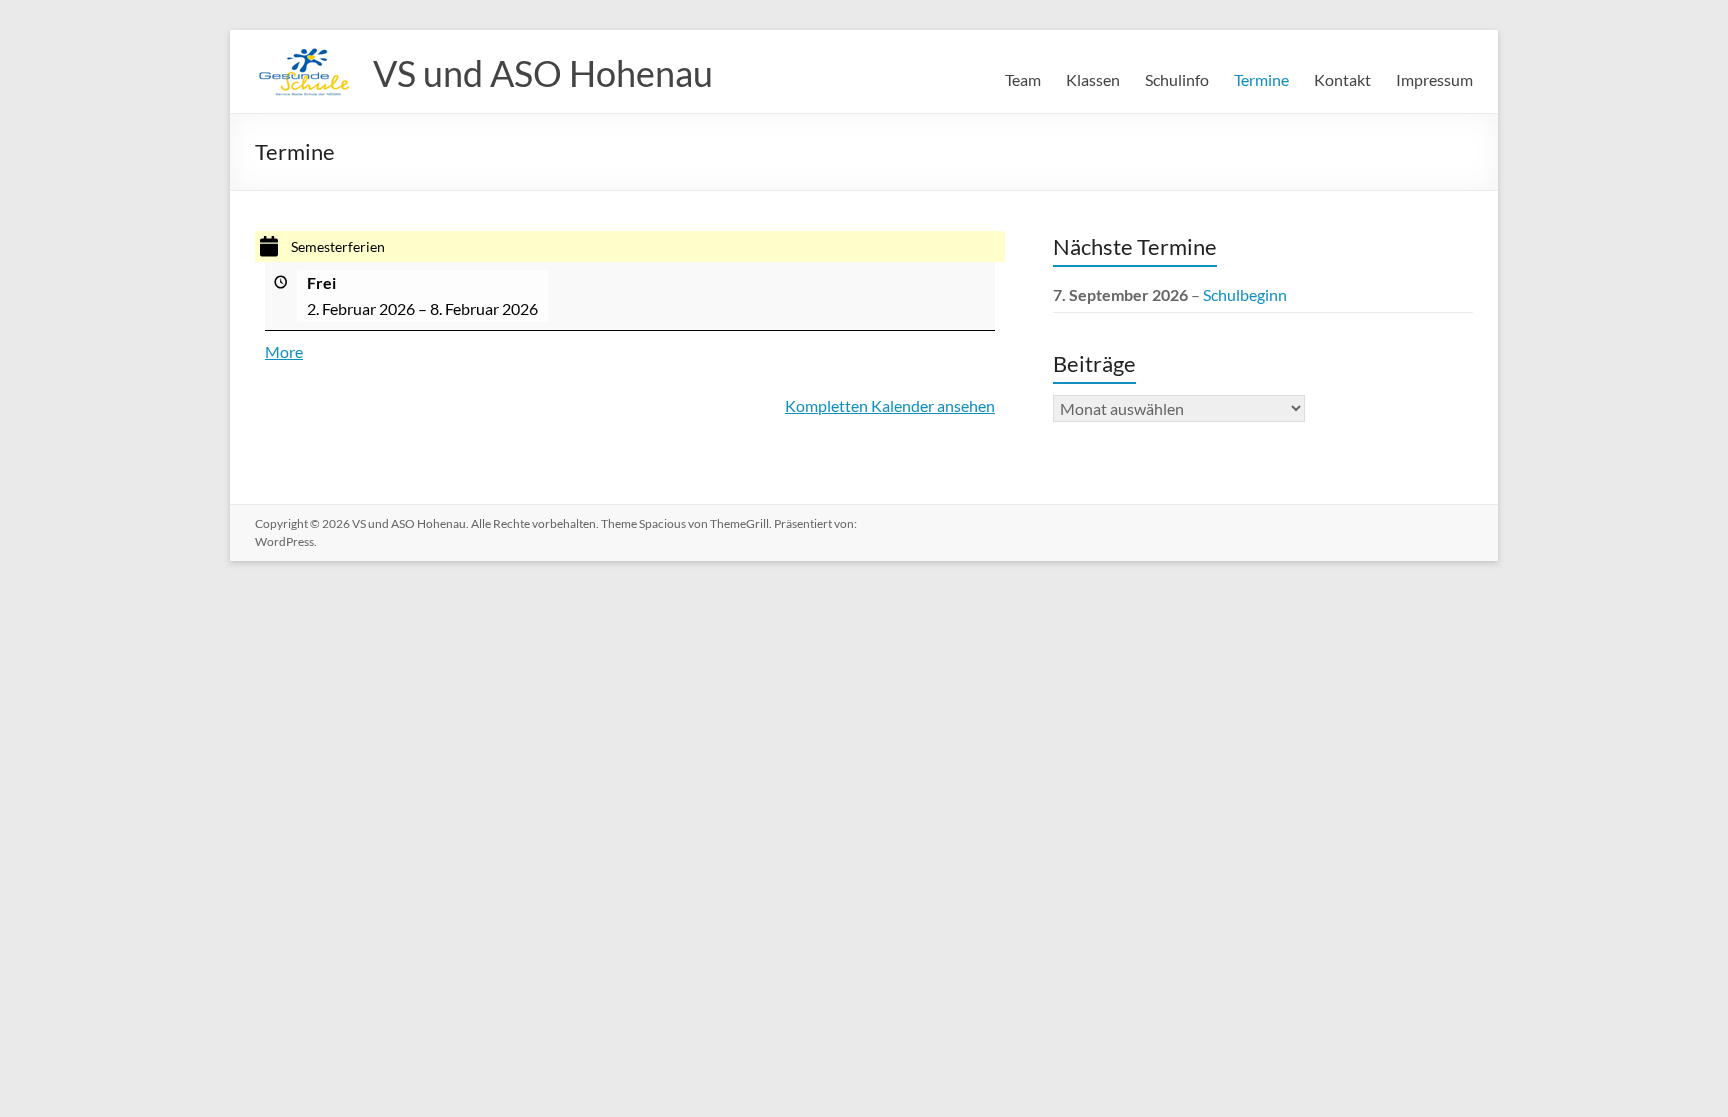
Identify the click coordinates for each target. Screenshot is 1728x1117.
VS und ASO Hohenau (543, 73)
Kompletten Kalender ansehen (890, 405)
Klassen (1093, 79)
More (284, 351)
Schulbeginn (1245, 294)
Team (1023, 79)
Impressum (1434, 79)
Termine (1261, 79)
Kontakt (1342, 79)
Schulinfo (1177, 79)
